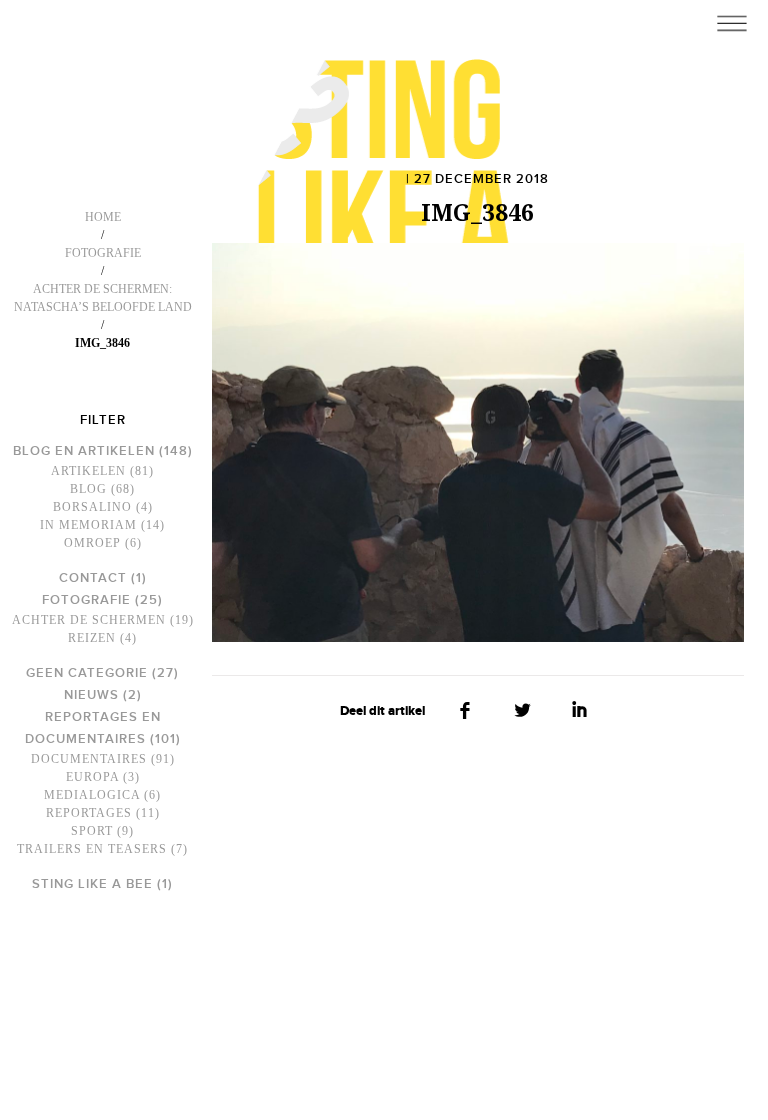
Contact (93, 578)
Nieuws (91, 695)
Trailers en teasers (92, 849)
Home (103, 217)
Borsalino (92, 507)
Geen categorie (87, 673)
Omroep (92, 543)
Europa (92, 777)
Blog (88, 489)
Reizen (92, 638)
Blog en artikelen (84, 451)
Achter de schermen (89, 620)
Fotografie (103, 253)
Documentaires (89, 759)
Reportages (89, 813)
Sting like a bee (92, 884)
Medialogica (92, 795)
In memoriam (88, 525)
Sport (92, 831)
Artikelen (88, 471)
